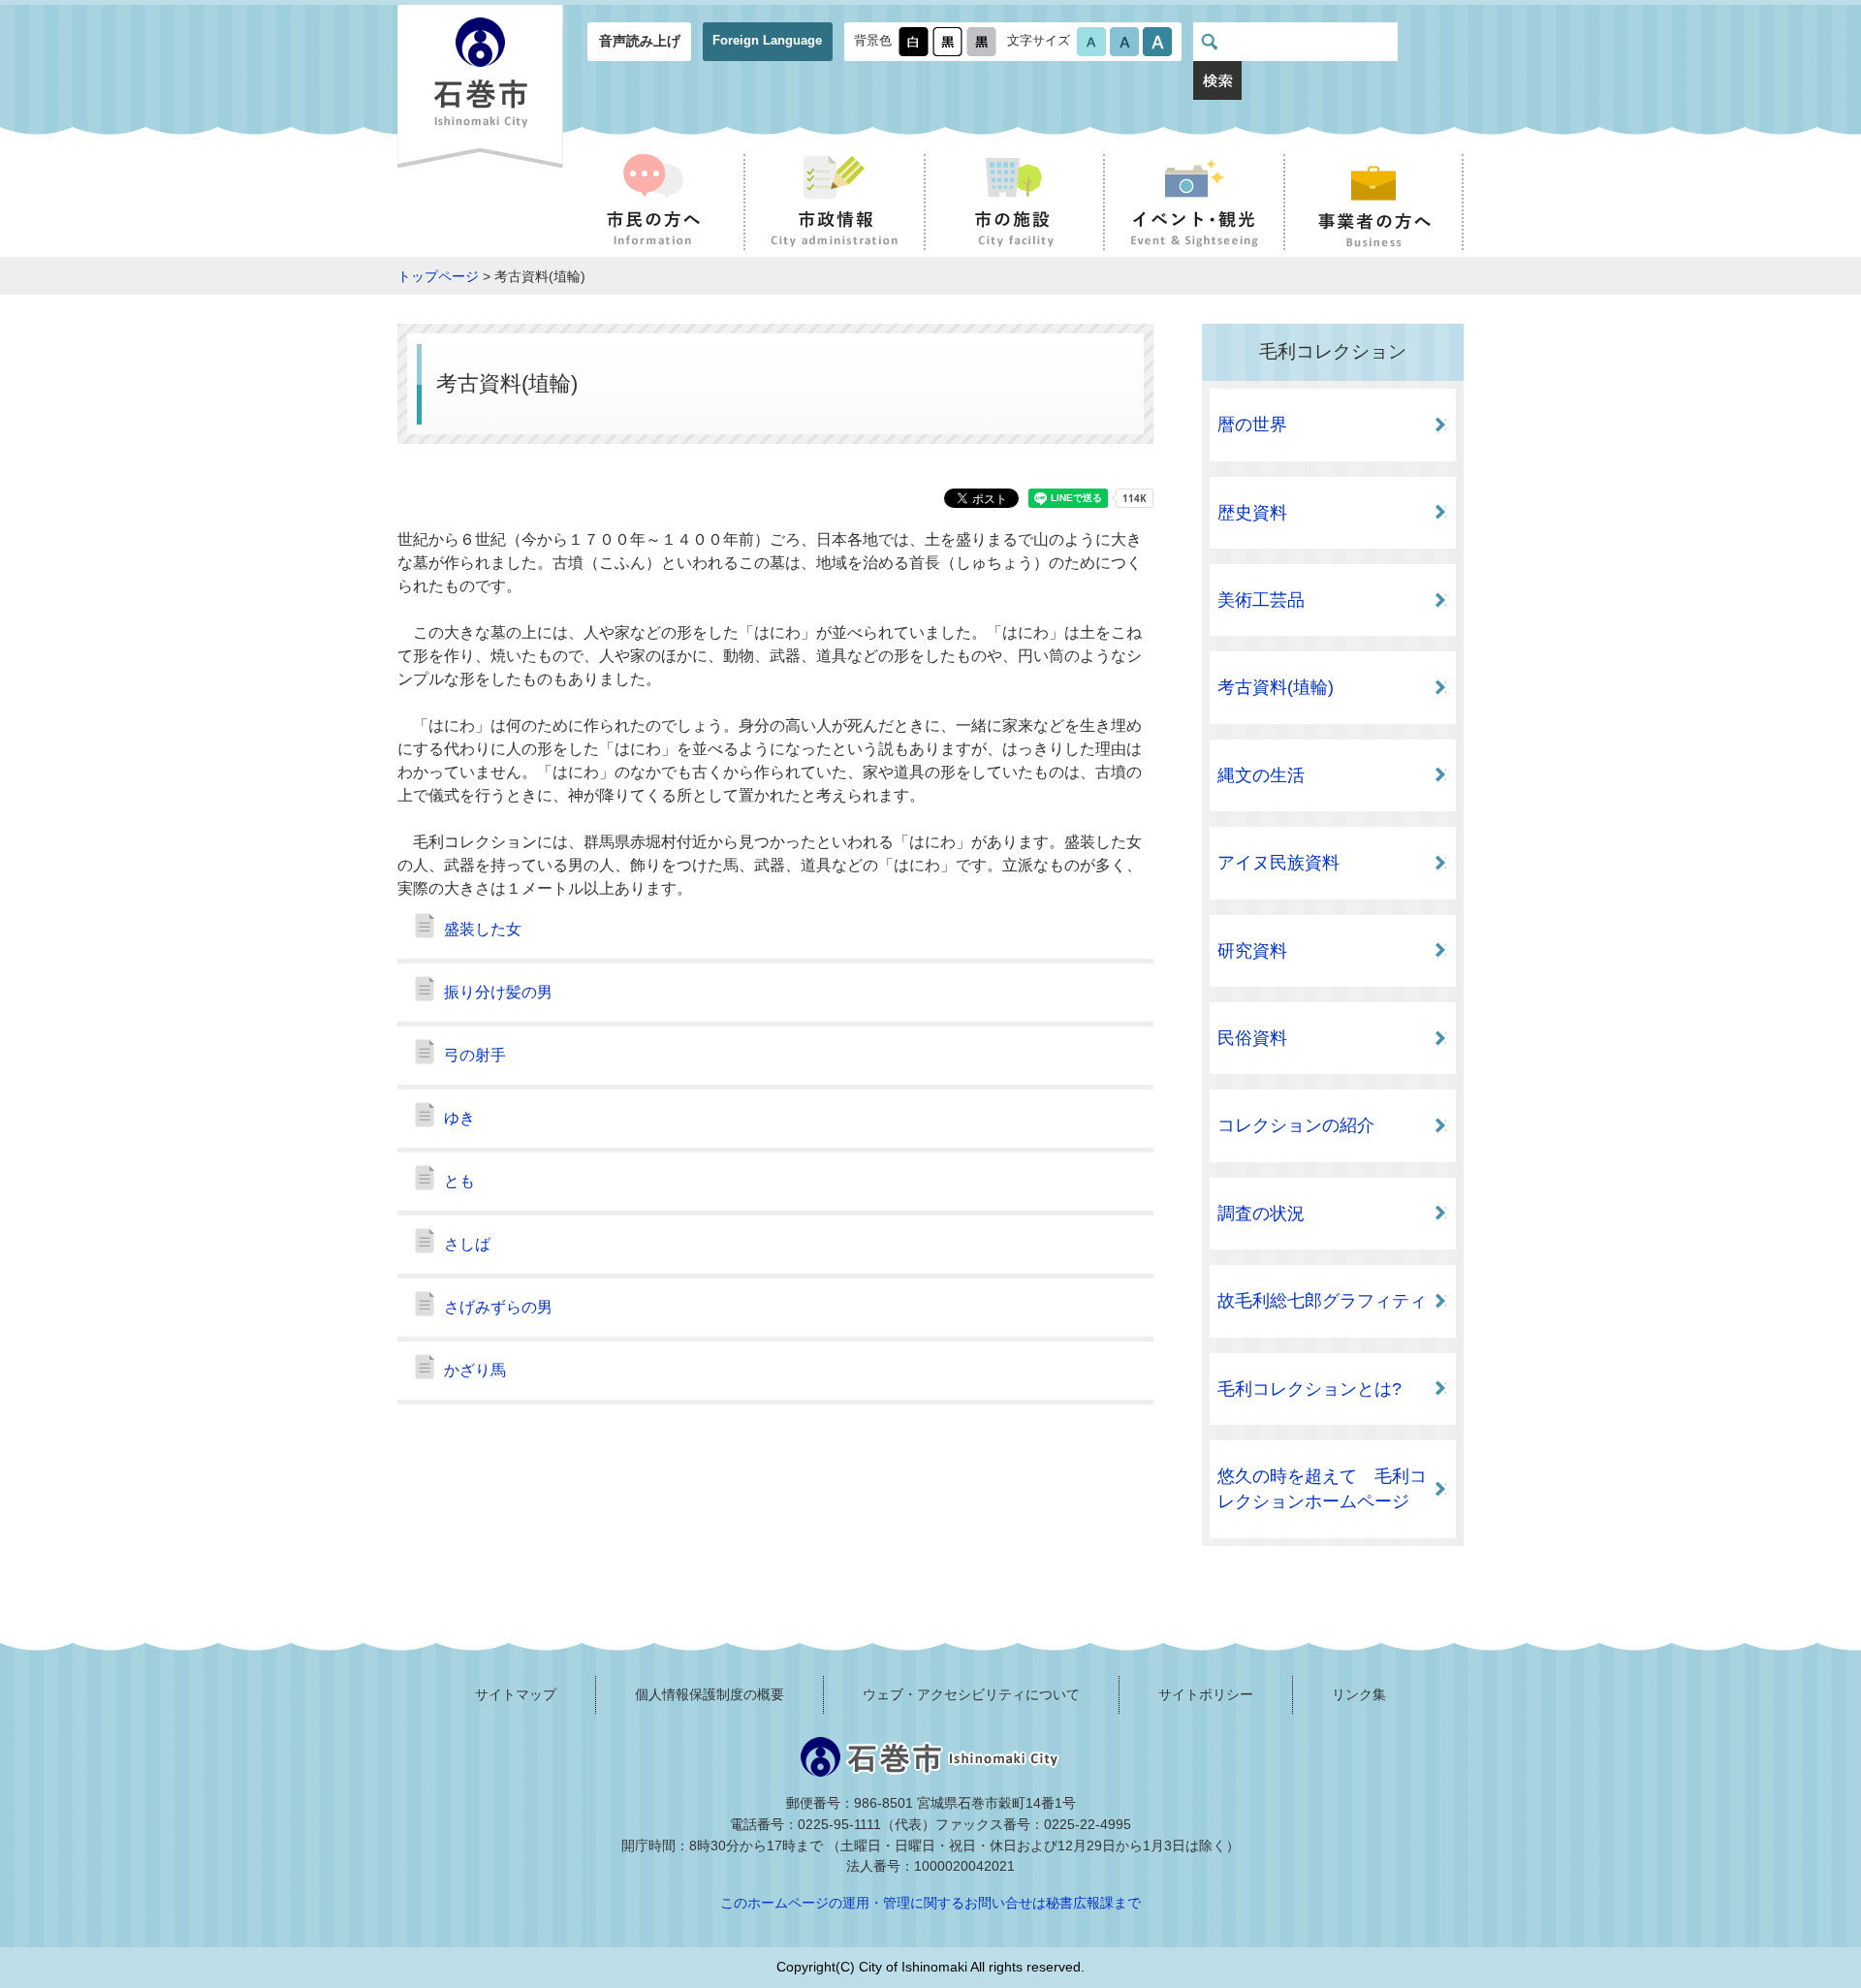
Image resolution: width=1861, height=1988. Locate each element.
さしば (467, 1244)
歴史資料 (1252, 513)
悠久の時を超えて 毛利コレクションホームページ (1322, 1489)
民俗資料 (1252, 1038)
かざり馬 (475, 1370)
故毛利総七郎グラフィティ (1322, 1301)
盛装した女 (483, 929)
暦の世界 (1252, 425)
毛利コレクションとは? (1309, 1389)
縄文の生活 (1261, 775)
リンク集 (1359, 1694)
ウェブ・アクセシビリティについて (971, 1694)
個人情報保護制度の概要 (710, 1694)
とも (459, 1181)
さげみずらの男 (498, 1307)
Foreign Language (767, 40)
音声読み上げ (640, 41)
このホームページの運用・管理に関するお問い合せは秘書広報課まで (930, 1903)
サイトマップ (516, 1694)
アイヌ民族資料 (1278, 863)
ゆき (459, 1118)
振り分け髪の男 (498, 992)
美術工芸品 (1261, 600)
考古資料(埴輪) (1276, 687)
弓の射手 (475, 1055)
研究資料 (1252, 951)
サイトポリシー (1206, 1694)
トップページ (438, 276)
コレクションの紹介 (1296, 1125)
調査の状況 (1261, 1214)
